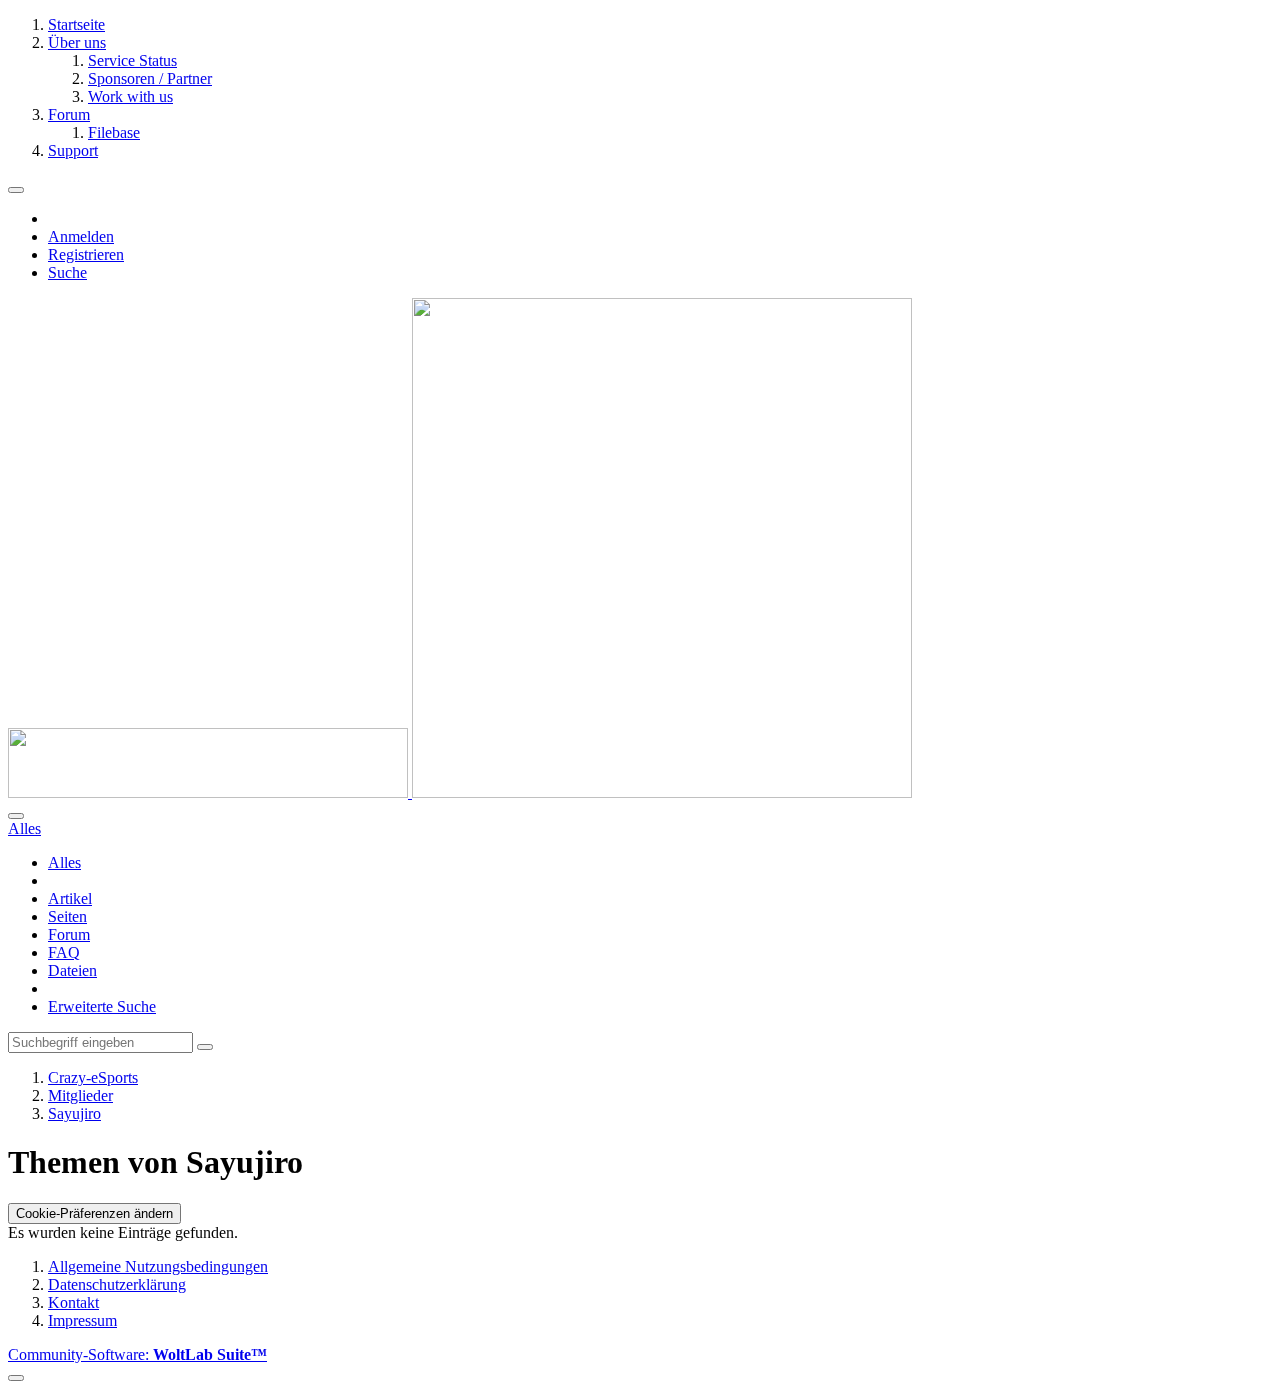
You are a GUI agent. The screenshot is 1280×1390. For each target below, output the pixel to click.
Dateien (72, 970)
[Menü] (16, 190)
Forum (69, 934)
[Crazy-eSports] (460, 792)
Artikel (70, 898)
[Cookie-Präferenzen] (16, 1378)
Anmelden (81, 236)
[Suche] (16, 816)
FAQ (64, 952)
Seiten (67, 916)
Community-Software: (137, 1354)
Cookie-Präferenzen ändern (94, 1213)
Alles (64, 862)
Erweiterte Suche (102, 1006)
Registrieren (86, 254)
